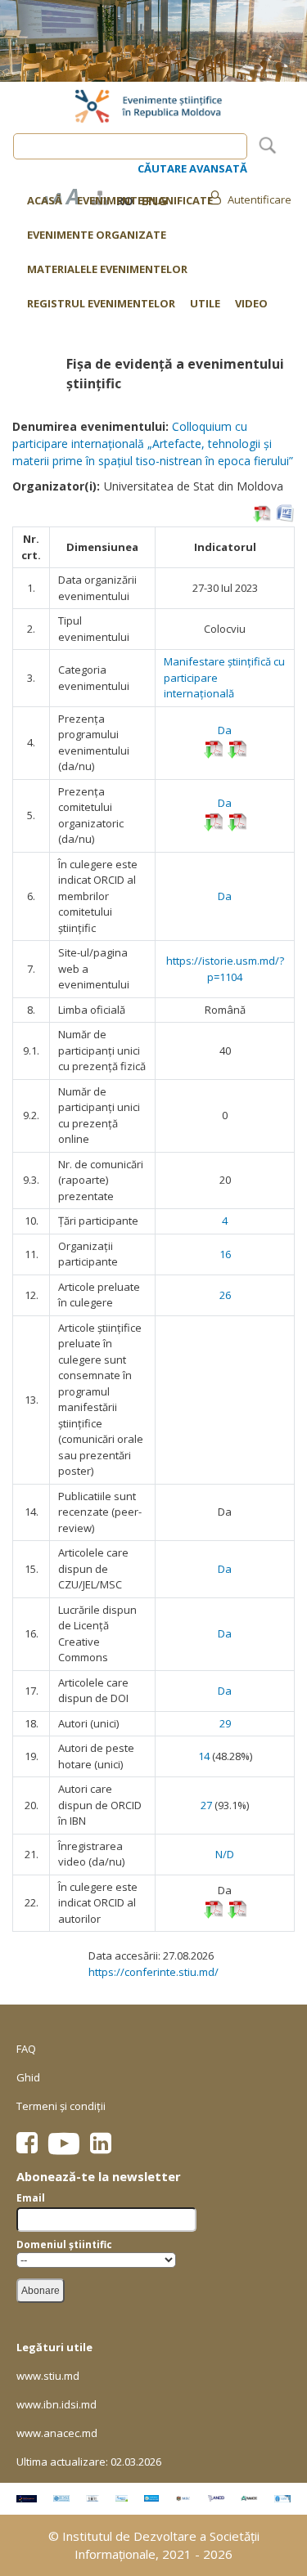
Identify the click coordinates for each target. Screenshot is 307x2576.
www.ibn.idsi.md (56, 2404)
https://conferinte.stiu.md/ (153, 1972)
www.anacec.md (57, 2433)
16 (225, 1254)
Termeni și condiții (61, 2106)
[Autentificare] (215, 197)
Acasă (45, 200)
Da (225, 730)
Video (251, 304)
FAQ (26, 2049)
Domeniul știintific (64, 2244)
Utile (205, 304)
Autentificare (260, 199)
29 (225, 1723)
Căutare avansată (192, 168)
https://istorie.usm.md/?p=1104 (225, 969)
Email (31, 2198)
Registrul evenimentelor (101, 304)
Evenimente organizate (97, 235)
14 (204, 1756)
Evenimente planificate (145, 200)
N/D (225, 1854)
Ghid (28, 2077)
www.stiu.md (48, 2376)
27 (206, 1805)
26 (225, 1295)
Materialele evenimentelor (107, 269)
